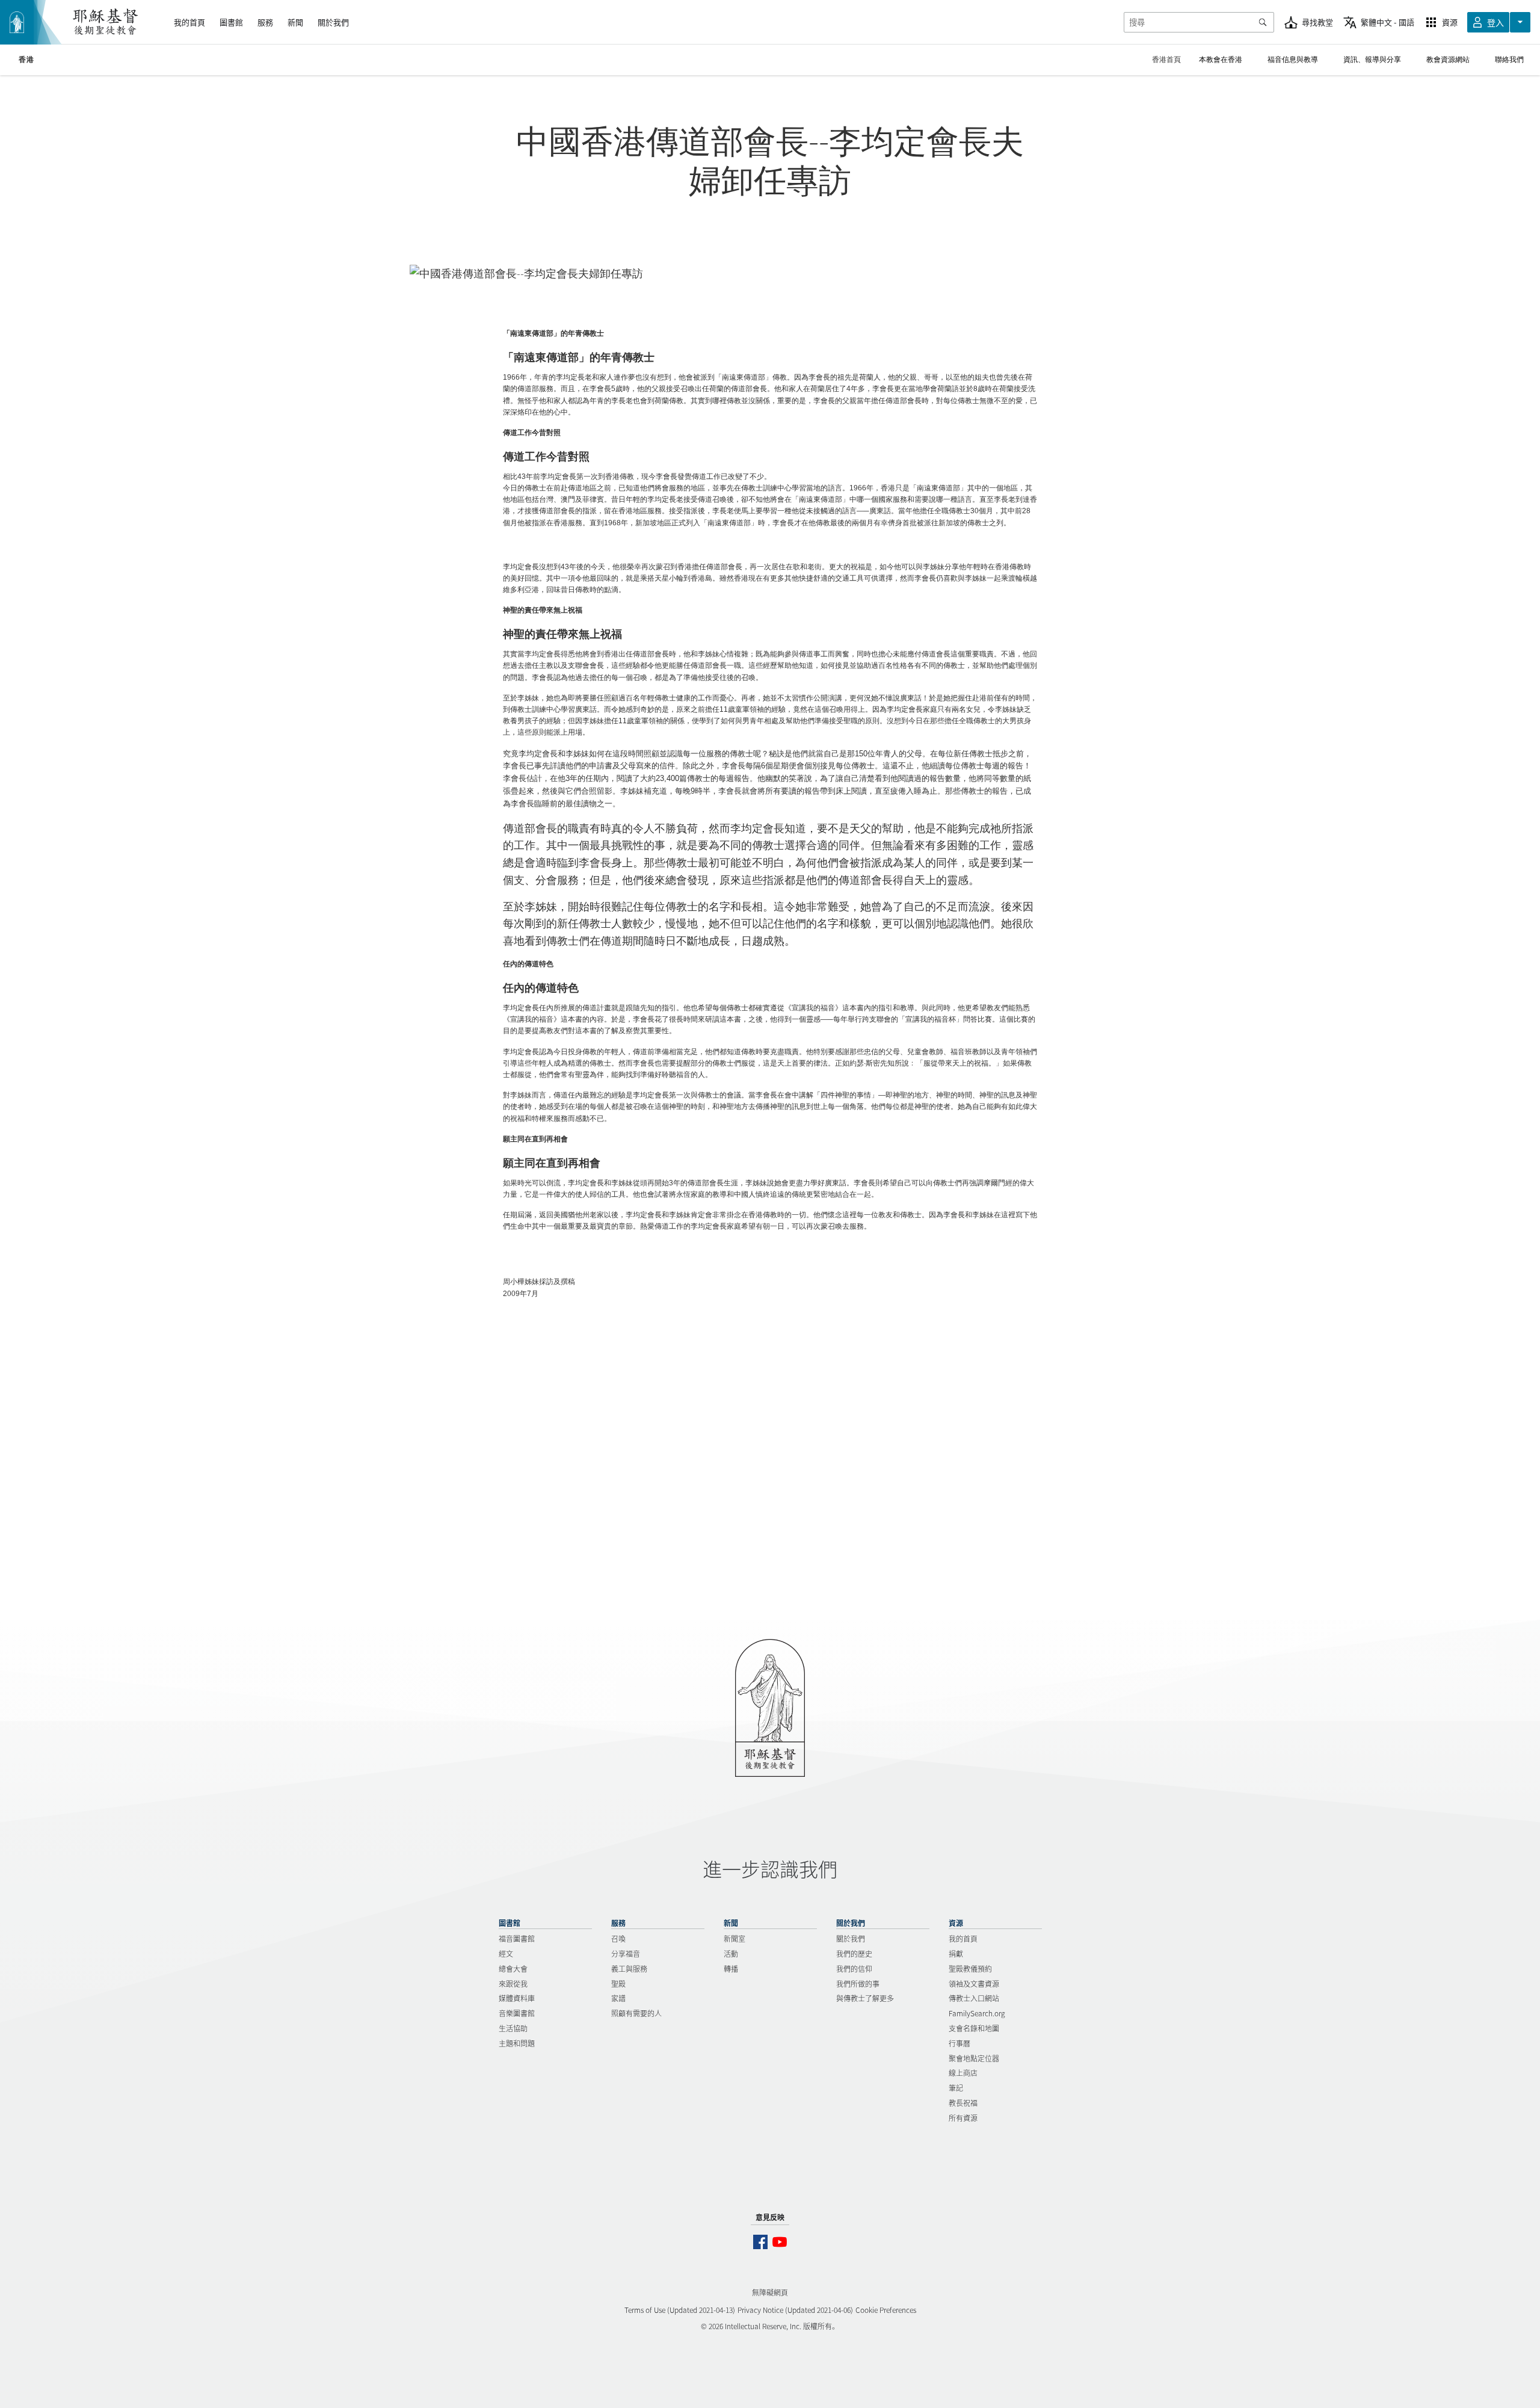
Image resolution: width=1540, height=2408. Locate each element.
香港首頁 (1166, 59)
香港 (26, 60)
